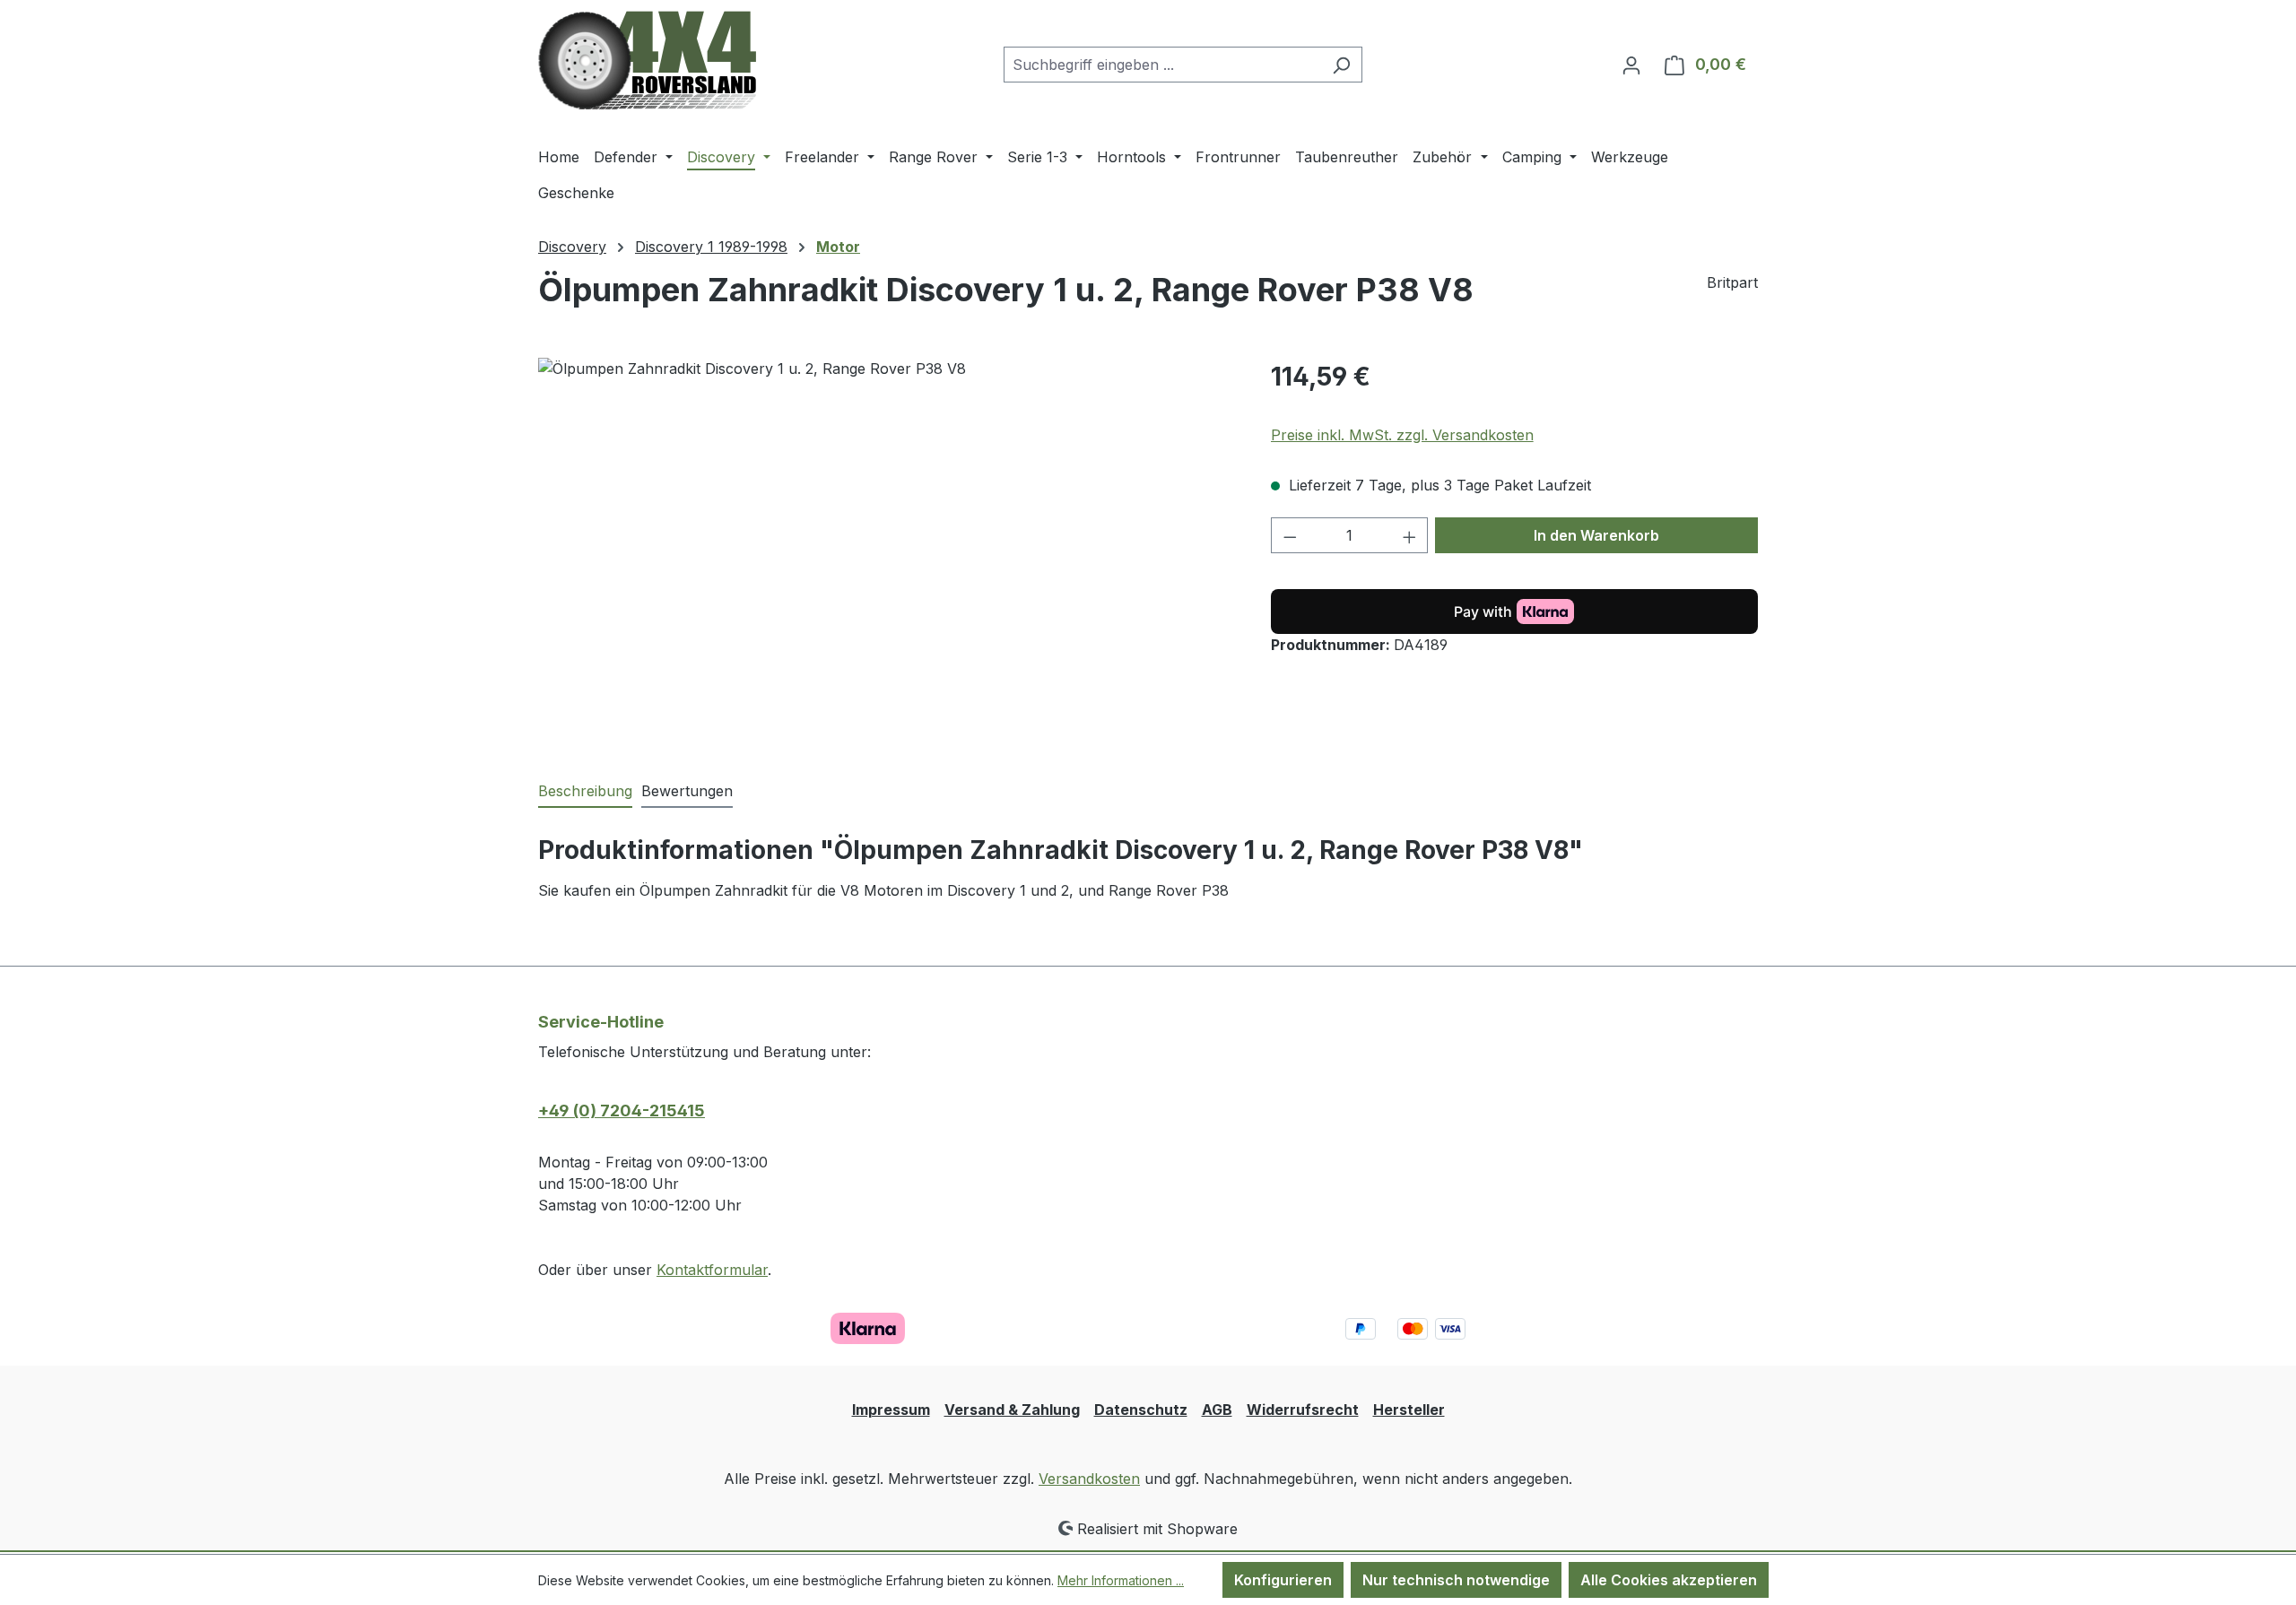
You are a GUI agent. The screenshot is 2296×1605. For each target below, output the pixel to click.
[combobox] (1162, 65)
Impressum (891, 1410)
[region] (887, 551)
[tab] (585, 792)
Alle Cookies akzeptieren (1669, 1580)
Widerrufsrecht (1303, 1410)
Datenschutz (1141, 1410)
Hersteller (1409, 1410)
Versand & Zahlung (1012, 1410)
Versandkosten (1089, 1479)
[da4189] (886, 551)
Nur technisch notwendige (1456, 1580)
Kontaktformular (712, 1270)
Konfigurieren (1283, 1580)
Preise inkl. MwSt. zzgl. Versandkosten (1402, 435)
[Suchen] (1341, 65)
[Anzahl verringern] (1290, 535)
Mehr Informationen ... (1121, 1580)
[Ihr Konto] (1631, 65)
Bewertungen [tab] (687, 791)
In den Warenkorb (1596, 535)
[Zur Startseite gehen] (647, 61)
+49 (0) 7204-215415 (622, 1110)
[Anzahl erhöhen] (1410, 535)
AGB (1217, 1410)
